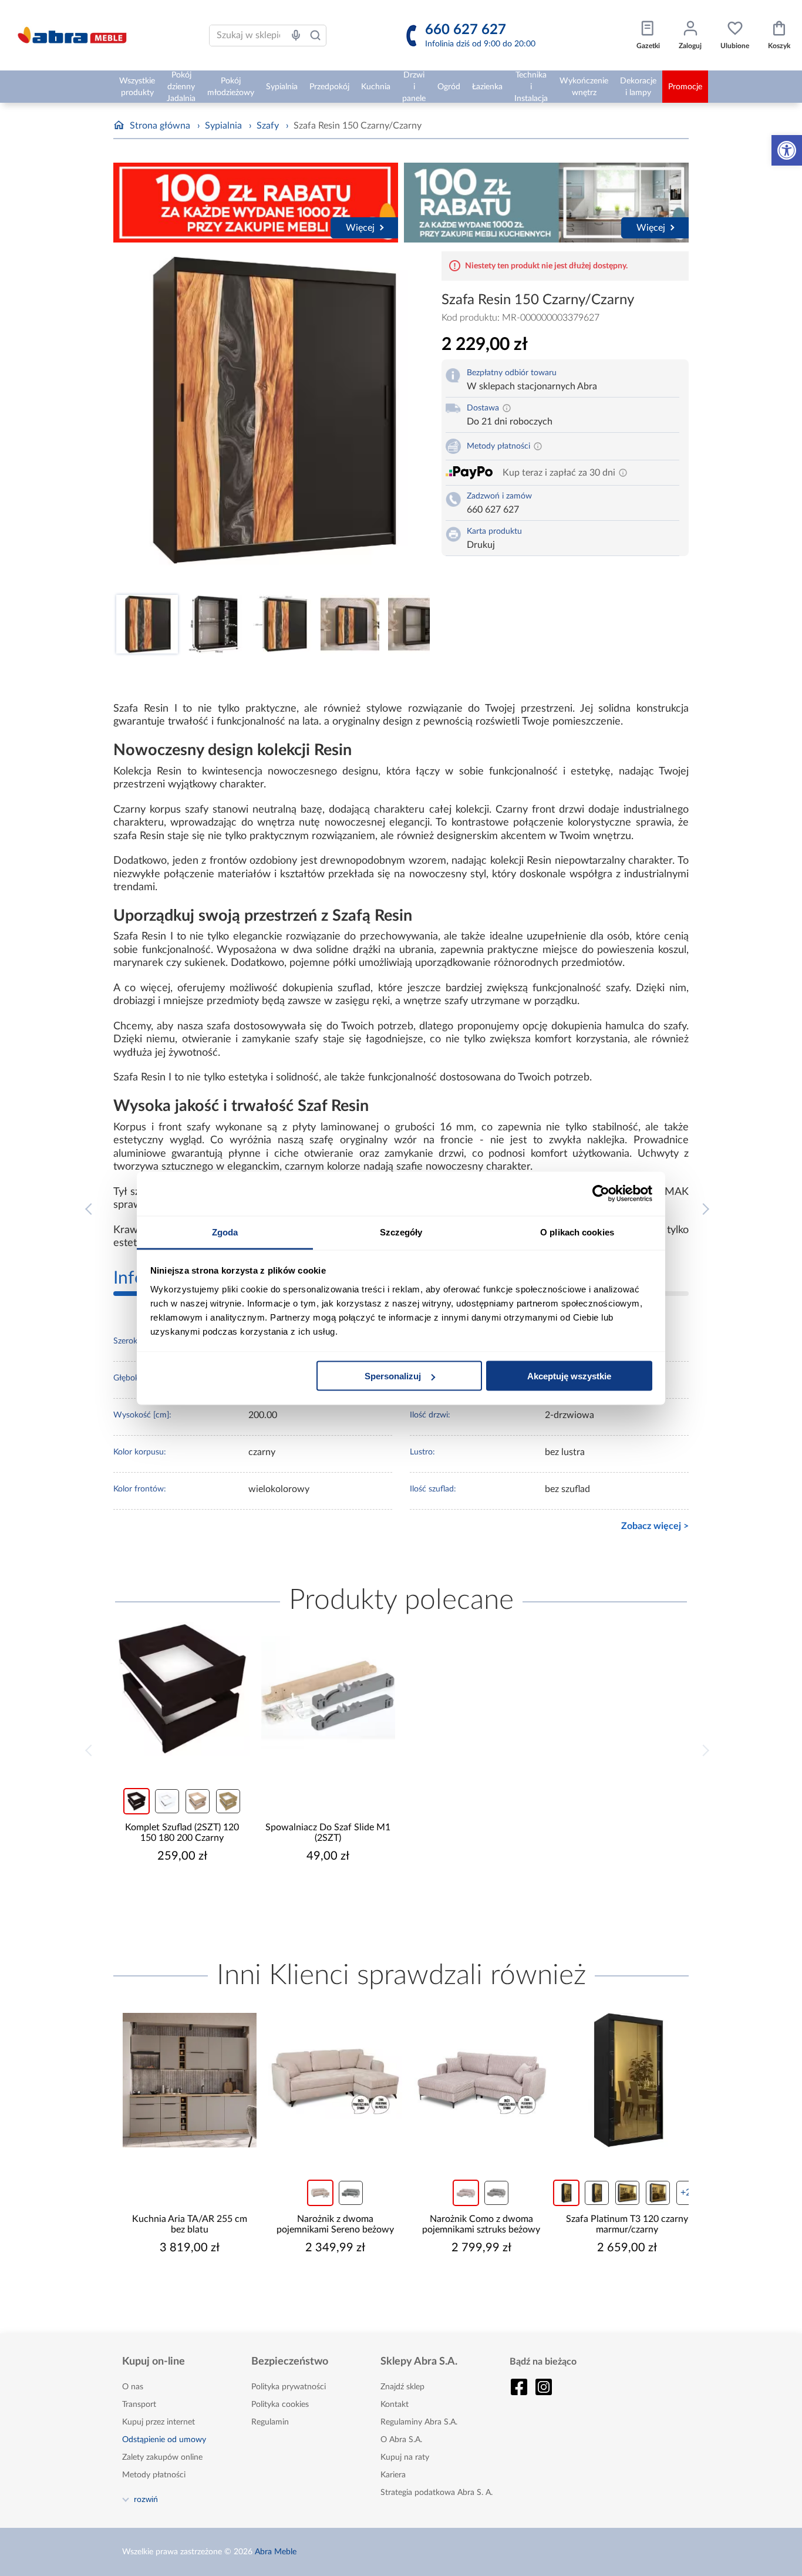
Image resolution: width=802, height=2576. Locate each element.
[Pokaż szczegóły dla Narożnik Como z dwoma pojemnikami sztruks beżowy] (474, 2080)
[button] (787, 150)
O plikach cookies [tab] (577, 1232)
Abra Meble (276, 2552)
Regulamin (270, 2422)
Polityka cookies (280, 2405)
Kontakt (395, 2405)
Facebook (519, 2387)
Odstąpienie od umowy (164, 2440)
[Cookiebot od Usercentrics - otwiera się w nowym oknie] (601, 1194)
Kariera (393, 2475)
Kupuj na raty (405, 2457)
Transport (139, 2405)
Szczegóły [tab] (401, 1232)
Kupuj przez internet (159, 2422)
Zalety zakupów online (162, 2457)
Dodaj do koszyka (190, 1891)
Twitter (544, 2387)
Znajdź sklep (402, 2387)
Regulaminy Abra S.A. (419, 2422)
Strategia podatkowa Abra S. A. (437, 2493)
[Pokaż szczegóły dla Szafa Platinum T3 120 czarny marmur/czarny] (620, 2080)
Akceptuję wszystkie (569, 1376)
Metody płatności (154, 2475)
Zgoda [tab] (225, 1232)
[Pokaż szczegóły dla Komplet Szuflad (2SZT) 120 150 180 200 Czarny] (182, 1689)
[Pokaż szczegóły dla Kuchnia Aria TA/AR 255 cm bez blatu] (182, 2080)
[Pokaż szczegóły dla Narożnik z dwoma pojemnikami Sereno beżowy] (328, 2080)
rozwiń (146, 2499)
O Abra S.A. (401, 2440)
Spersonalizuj (393, 1376)
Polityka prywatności (289, 2387)
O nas (133, 2387)
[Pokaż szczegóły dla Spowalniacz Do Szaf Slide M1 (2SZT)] (328, 1689)
